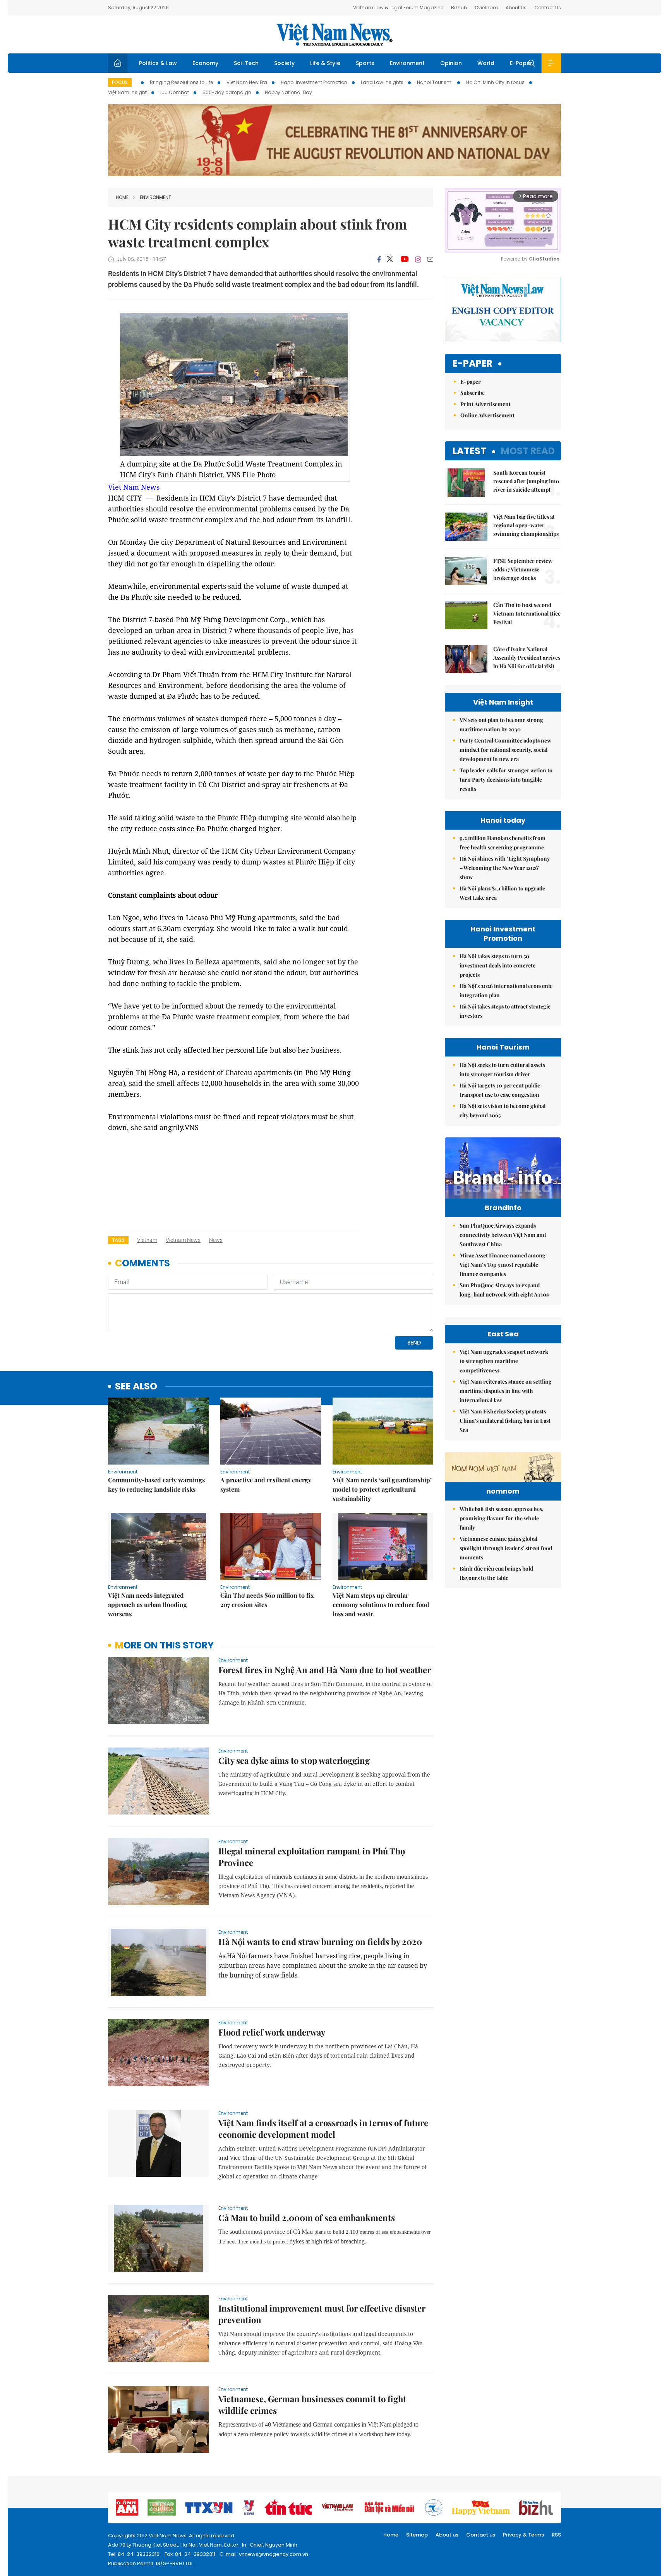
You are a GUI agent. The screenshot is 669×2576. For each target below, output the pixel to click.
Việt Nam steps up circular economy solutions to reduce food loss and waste (381, 1604)
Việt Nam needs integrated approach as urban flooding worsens (148, 1604)
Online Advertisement (487, 415)
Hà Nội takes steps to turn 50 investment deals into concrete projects (497, 965)
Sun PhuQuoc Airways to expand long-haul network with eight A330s (504, 1290)
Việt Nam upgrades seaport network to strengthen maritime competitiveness (504, 1361)
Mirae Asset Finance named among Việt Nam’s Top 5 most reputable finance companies (503, 1265)
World (486, 63)
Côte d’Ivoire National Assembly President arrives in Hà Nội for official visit (527, 658)
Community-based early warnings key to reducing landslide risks (156, 1484)
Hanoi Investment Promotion (314, 82)
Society (284, 63)
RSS (556, 2535)
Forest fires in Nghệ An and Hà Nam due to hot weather (325, 1670)
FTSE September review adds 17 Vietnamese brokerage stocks (523, 569)
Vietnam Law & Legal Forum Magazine (398, 8)
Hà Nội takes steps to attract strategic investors (505, 1011)
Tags (118, 1240)
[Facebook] (379, 259)
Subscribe (473, 393)
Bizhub (459, 8)
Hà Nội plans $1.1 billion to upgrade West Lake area (502, 893)
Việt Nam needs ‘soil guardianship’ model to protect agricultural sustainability (382, 1489)
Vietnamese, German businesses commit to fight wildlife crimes (312, 2404)
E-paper (473, 364)
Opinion (451, 63)
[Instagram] (418, 259)
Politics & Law (158, 63)
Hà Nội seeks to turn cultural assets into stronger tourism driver (502, 1069)
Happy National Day (288, 92)
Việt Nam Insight (127, 92)
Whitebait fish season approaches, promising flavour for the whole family (502, 1518)
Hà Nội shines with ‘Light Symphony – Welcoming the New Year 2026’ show (505, 868)
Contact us (481, 2535)
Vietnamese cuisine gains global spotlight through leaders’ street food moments (506, 1548)
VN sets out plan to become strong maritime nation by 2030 (501, 725)
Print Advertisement (485, 404)
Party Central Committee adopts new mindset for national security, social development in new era (505, 750)
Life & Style (325, 63)
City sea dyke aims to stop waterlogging (294, 1760)
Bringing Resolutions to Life (181, 82)
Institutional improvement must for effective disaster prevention (322, 2314)
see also (136, 1387)
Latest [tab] (469, 451)
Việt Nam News (334, 34)
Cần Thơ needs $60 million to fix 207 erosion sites (267, 1600)
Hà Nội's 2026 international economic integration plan (506, 990)
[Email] (430, 259)
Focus (120, 82)
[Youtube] (404, 259)
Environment (407, 63)
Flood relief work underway (272, 2032)
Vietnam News (183, 1240)
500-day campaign (227, 92)
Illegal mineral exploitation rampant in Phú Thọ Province (312, 1857)
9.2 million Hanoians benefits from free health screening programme (503, 843)
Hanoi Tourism (435, 82)
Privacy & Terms (523, 2535)
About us (447, 2535)
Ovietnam (486, 8)
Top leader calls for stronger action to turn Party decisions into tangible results (506, 779)
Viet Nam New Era (247, 82)
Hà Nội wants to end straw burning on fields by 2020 (320, 1941)
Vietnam (147, 1240)
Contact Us (548, 8)
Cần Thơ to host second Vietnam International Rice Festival (527, 613)
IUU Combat (175, 92)
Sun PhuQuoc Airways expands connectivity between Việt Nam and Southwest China (503, 1235)
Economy (205, 63)
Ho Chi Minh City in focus (495, 82)
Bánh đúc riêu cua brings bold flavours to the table (496, 1573)
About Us (516, 8)
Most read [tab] (528, 451)
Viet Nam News (134, 487)
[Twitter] (390, 259)
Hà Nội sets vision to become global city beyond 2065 (503, 1110)
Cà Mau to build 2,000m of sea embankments (307, 2218)
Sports (365, 63)
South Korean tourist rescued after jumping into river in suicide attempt (526, 481)
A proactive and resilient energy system (266, 1484)
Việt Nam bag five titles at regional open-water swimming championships (526, 525)
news (216, 1240)
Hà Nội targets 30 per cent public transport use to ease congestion (500, 1090)
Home (122, 197)
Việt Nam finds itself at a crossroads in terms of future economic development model (323, 2128)
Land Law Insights (382, 82)
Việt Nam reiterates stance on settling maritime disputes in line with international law (506, 1391)
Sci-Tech (246, 63)
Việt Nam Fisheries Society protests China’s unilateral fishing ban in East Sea (505, 1421)
